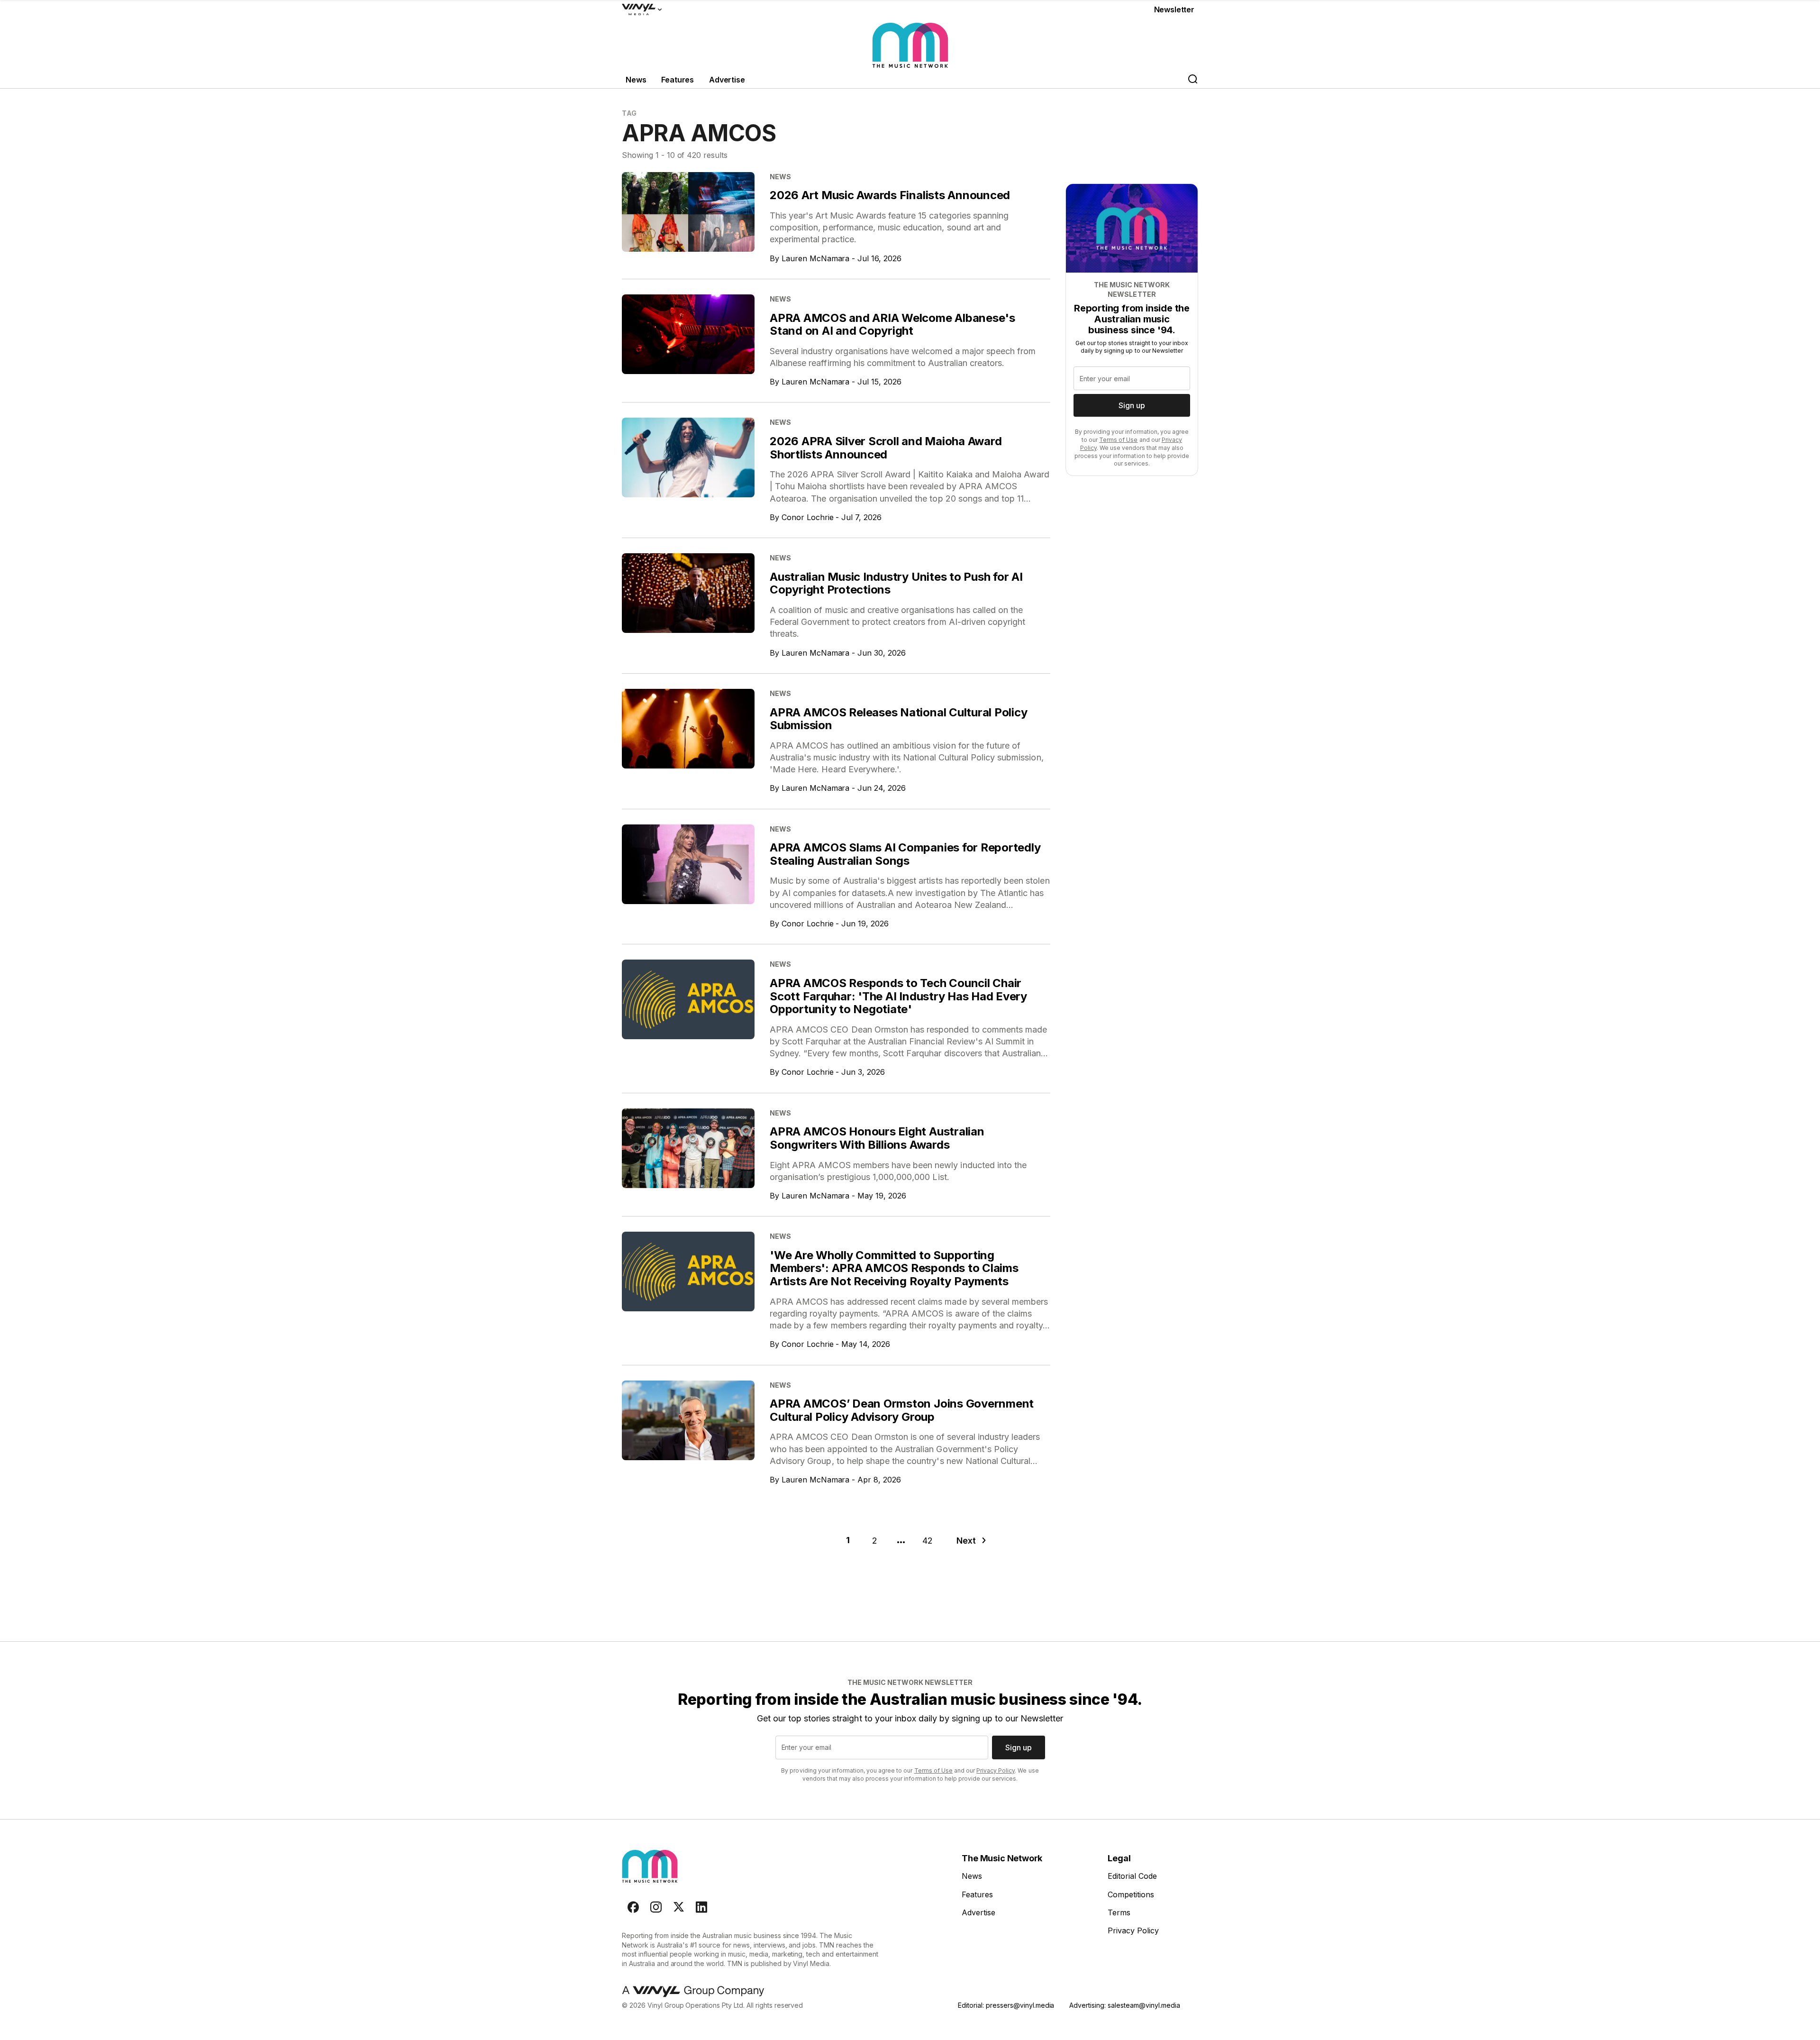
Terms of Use (1118, 440)
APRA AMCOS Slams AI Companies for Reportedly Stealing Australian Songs (905, 854)
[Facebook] (633, 1907)
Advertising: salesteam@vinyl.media (1124, 2005)
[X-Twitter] (679, 1907)
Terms (1119, 1912)
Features (678, 80)
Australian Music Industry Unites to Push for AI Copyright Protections (896, 583)
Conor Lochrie (808, 517)
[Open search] (1192, 80)
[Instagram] (656, 1907)
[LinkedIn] (701, 1907)
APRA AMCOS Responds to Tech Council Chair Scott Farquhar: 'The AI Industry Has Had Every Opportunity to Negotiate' (898, 996)
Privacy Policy (996, 1770)
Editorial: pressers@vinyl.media (1006, 2005)
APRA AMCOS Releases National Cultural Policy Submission (898, 719)
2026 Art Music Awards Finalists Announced (890, 195)
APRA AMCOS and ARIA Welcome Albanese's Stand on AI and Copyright (892, 325)
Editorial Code (1132, 1876)
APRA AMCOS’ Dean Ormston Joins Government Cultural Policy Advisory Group (902, 1410)
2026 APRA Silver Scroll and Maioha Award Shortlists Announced (886, 448)
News (636, 80)
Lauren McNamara (816, 258)
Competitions (1131, 1894)
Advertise (727, 80)
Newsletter (1174, 9)
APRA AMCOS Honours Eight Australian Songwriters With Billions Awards (877, 1138)
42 (928, 1541)
